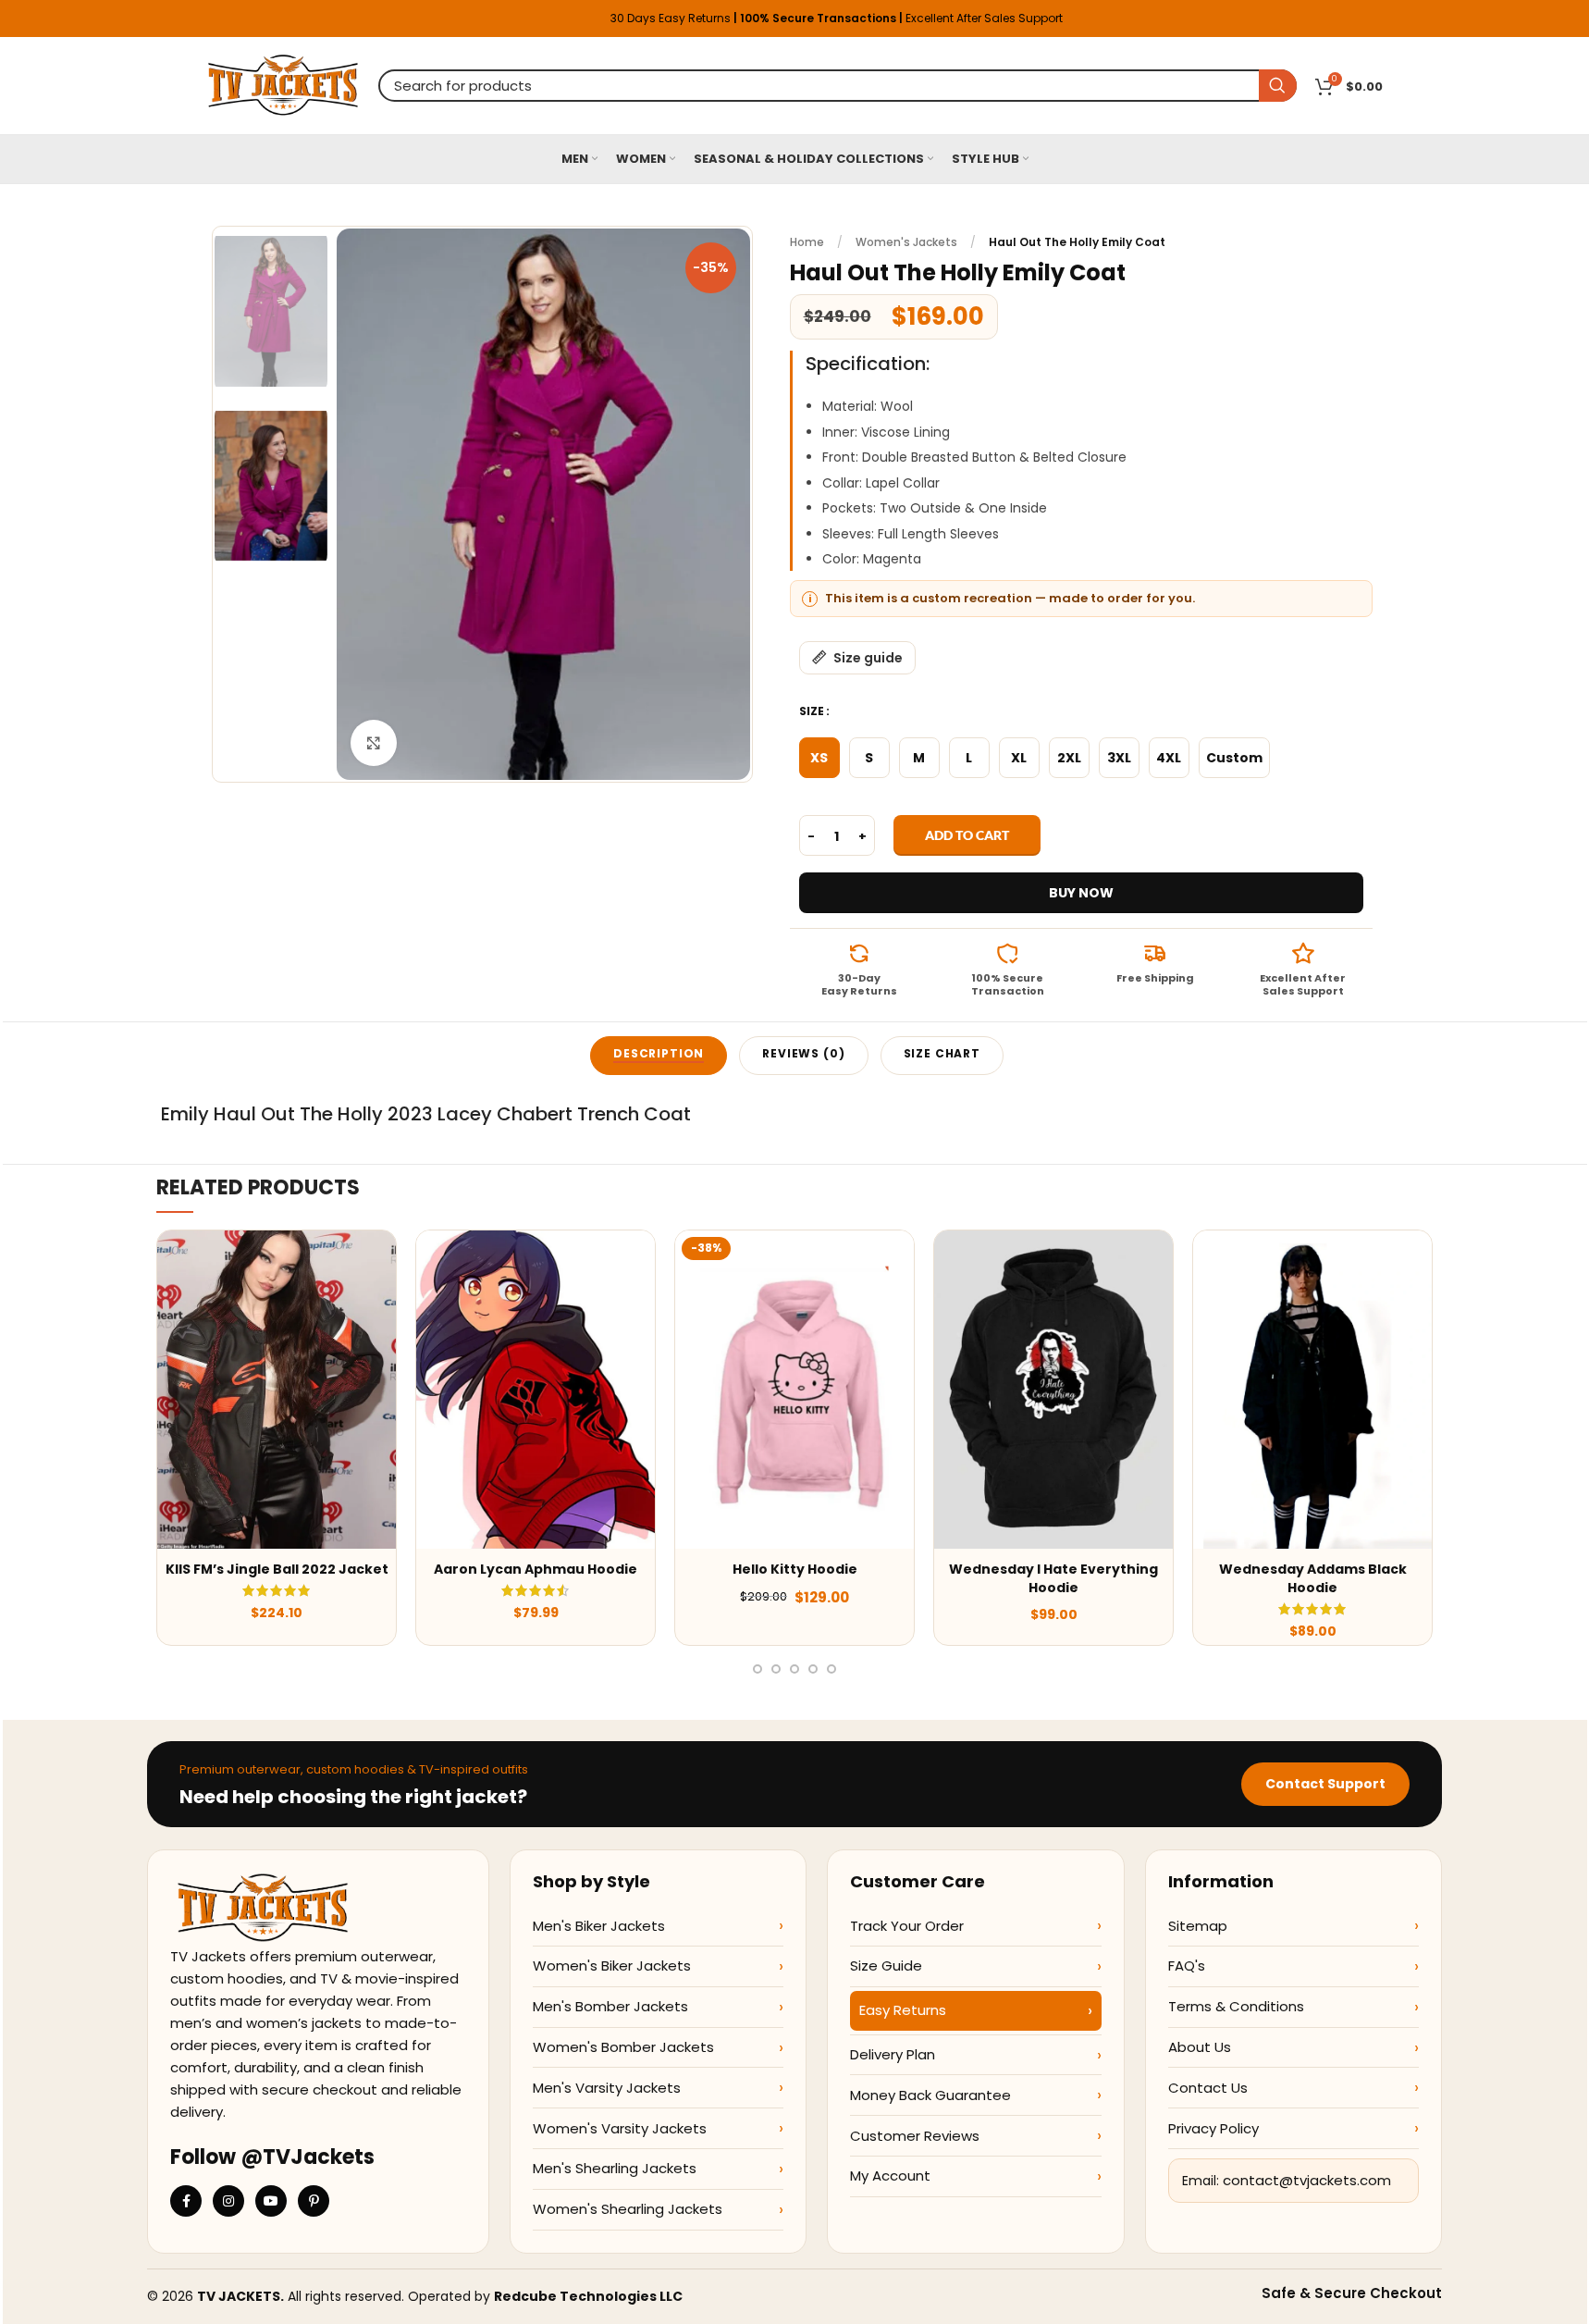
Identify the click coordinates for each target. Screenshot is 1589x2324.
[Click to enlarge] (374, 743)
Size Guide (886, 1966)
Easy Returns (903, 2010)
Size (812, 711)
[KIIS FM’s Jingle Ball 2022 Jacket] (277, 1390)
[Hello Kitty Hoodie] (794, 1390)
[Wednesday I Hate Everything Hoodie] (1053, 1390)
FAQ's (1187, 1966)
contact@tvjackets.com (1307, 2180)
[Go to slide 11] (776, 1669)
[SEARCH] (1278, 86)
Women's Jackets (906, 242)
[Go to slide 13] (813, 1669)
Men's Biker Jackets (599, 1926)
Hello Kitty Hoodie (795, 1569)
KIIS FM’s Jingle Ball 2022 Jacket (277, 1569)
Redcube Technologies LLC (588, 2296)
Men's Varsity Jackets (607, 2088)
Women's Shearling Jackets (628, 2209)
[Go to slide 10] (758, 1669)
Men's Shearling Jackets (615, 2168)
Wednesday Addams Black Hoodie (1313, 1578)
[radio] (819, 758)
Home (807, 242)
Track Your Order (907, 1926)
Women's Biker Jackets (612, 1966)
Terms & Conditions (1236, 2006)
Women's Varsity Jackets (620, 2128)
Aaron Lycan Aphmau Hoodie (536, 1569)
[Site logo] (283, 84)
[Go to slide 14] (831, 1669)
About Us (1200, 2047)
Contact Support (1325, 1784)
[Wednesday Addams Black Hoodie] (1312, 1390)
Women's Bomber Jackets (623, 2047)
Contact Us (1208, 2088)
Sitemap (1198, 1926)
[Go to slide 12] (794, 1669)
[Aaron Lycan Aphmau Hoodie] (536, 1390)
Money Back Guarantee (930, 2095)
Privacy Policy (1213, 2128)
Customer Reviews (915, 2136)
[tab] (659, 1056)
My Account (890, 2176)
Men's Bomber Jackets (610, 2006)
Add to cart (967, 835)
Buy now (1081, 893)
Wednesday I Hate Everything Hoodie (1053, 1578)
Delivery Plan (893, 2054)
